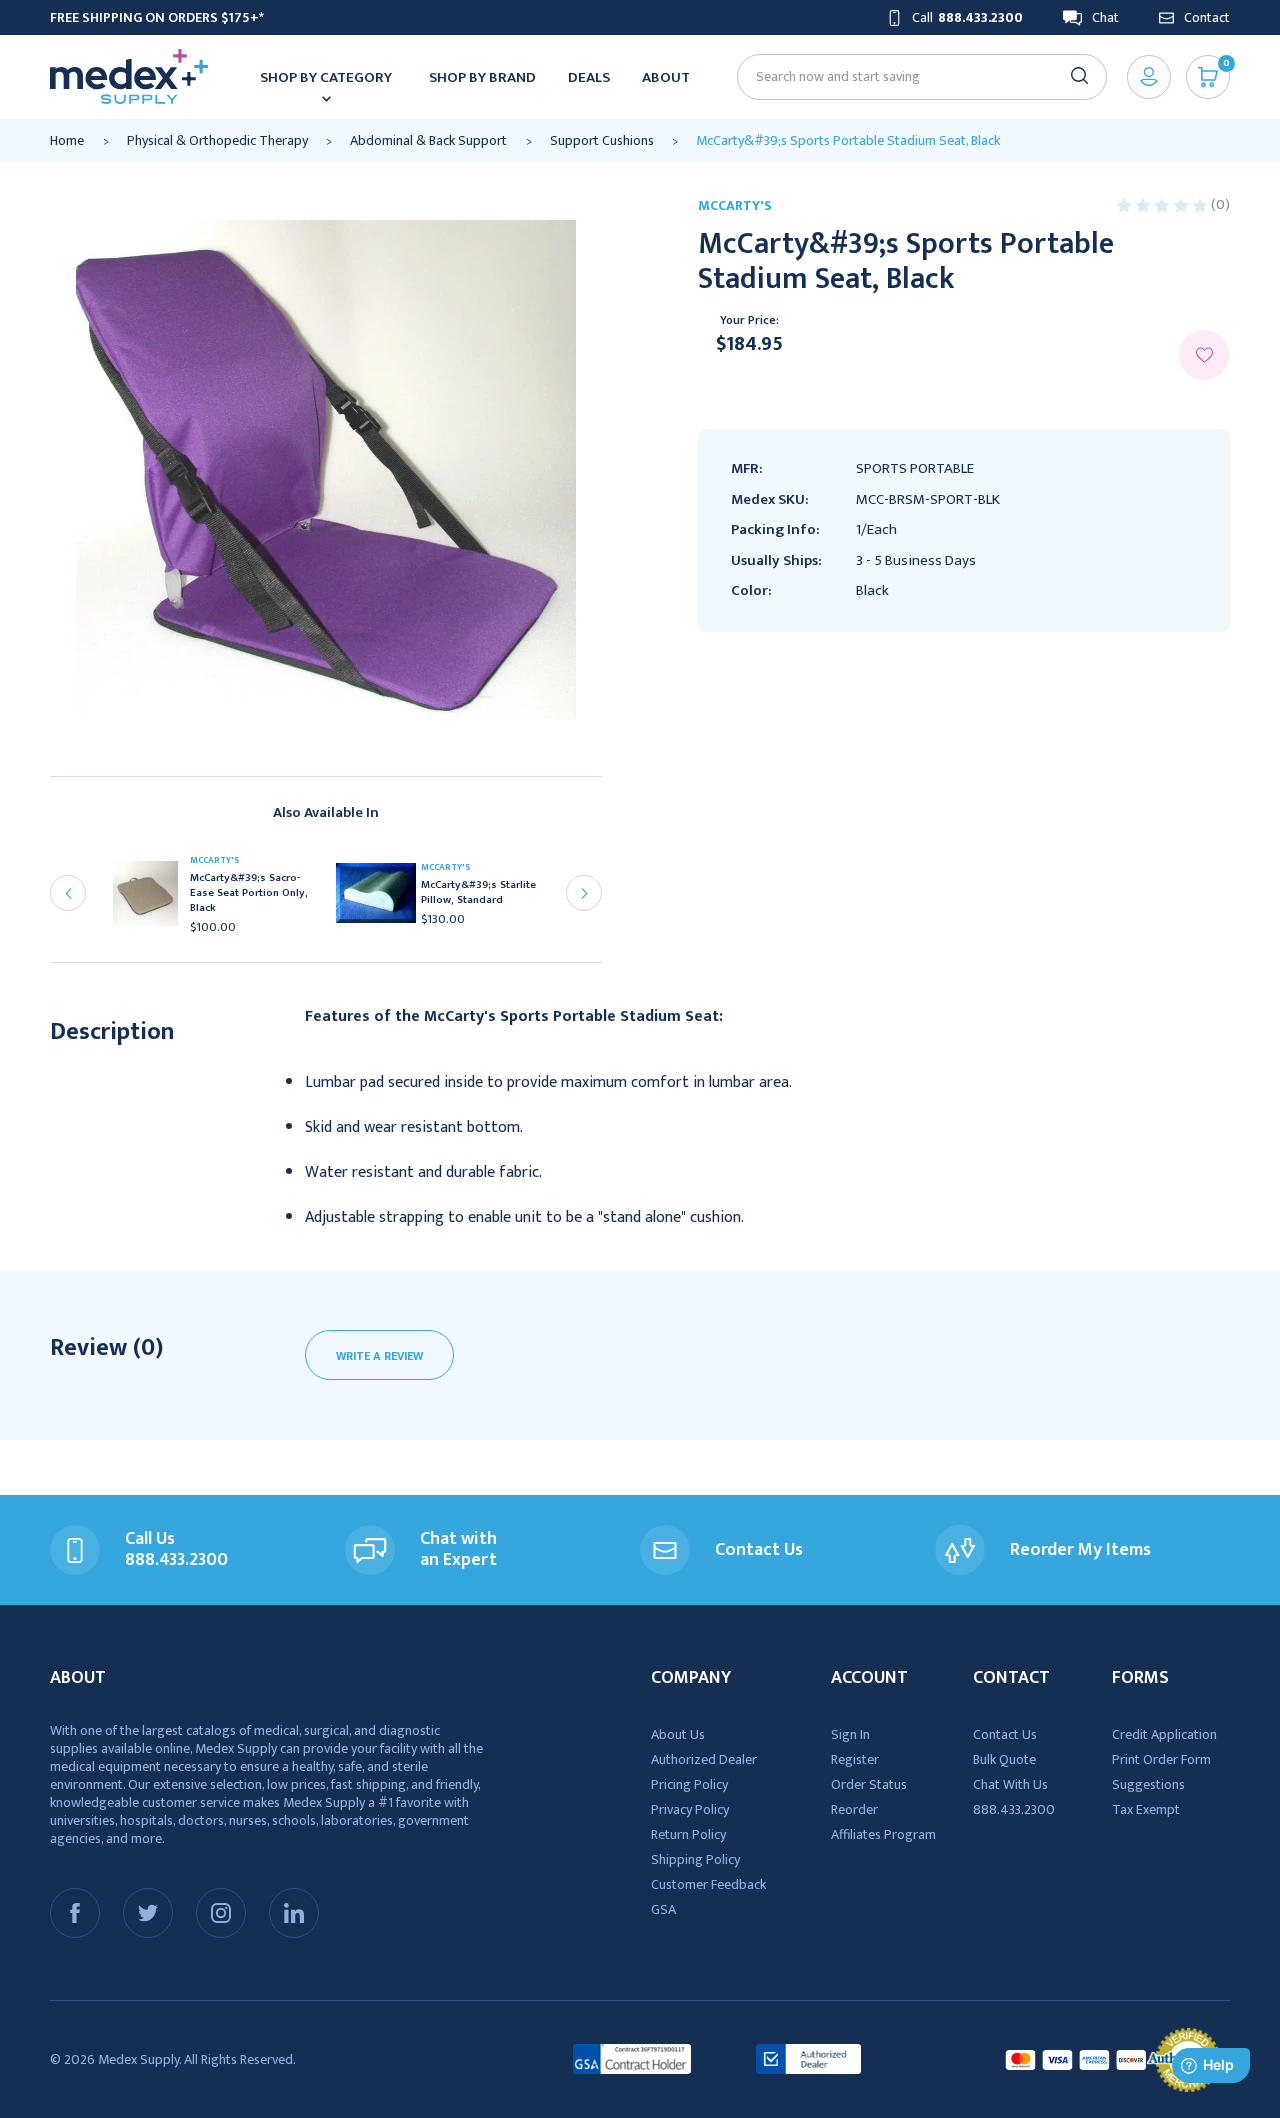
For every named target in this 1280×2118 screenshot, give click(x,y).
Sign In (850, 1734)
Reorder (854, 1809)
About (666, 77)
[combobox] (913, 76)
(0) (1220, 204)
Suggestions (1148, 1784)
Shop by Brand (482, 77)
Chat (1105, 17)
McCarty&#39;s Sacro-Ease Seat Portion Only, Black (249, 893)
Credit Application (1164, 1734)
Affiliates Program (883, 1834)
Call (967, 17)
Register (855, 1759)
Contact (1207, 17)
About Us (678, 1734)
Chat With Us (1010, 1784)
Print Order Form (1161, 1759)
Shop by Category (326, 77)
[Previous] (68, 893)
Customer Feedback (708, 1884)
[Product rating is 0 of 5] (1163, 204)
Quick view (152, 899)
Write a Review (379, 1356)
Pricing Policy (689, 1784)
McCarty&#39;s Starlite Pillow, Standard (478, 893)
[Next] (584, 893)
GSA (663, 1909)
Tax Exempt (1146, 1809)
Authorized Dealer (704, 1759)
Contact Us (1005, 1734)
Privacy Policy (690, 1809)
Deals (589, 77)
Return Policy (688, 1834)
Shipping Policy (695, 1859)
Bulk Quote (1004, 1759)
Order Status (869, 1784)
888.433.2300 (1014, 1809)
